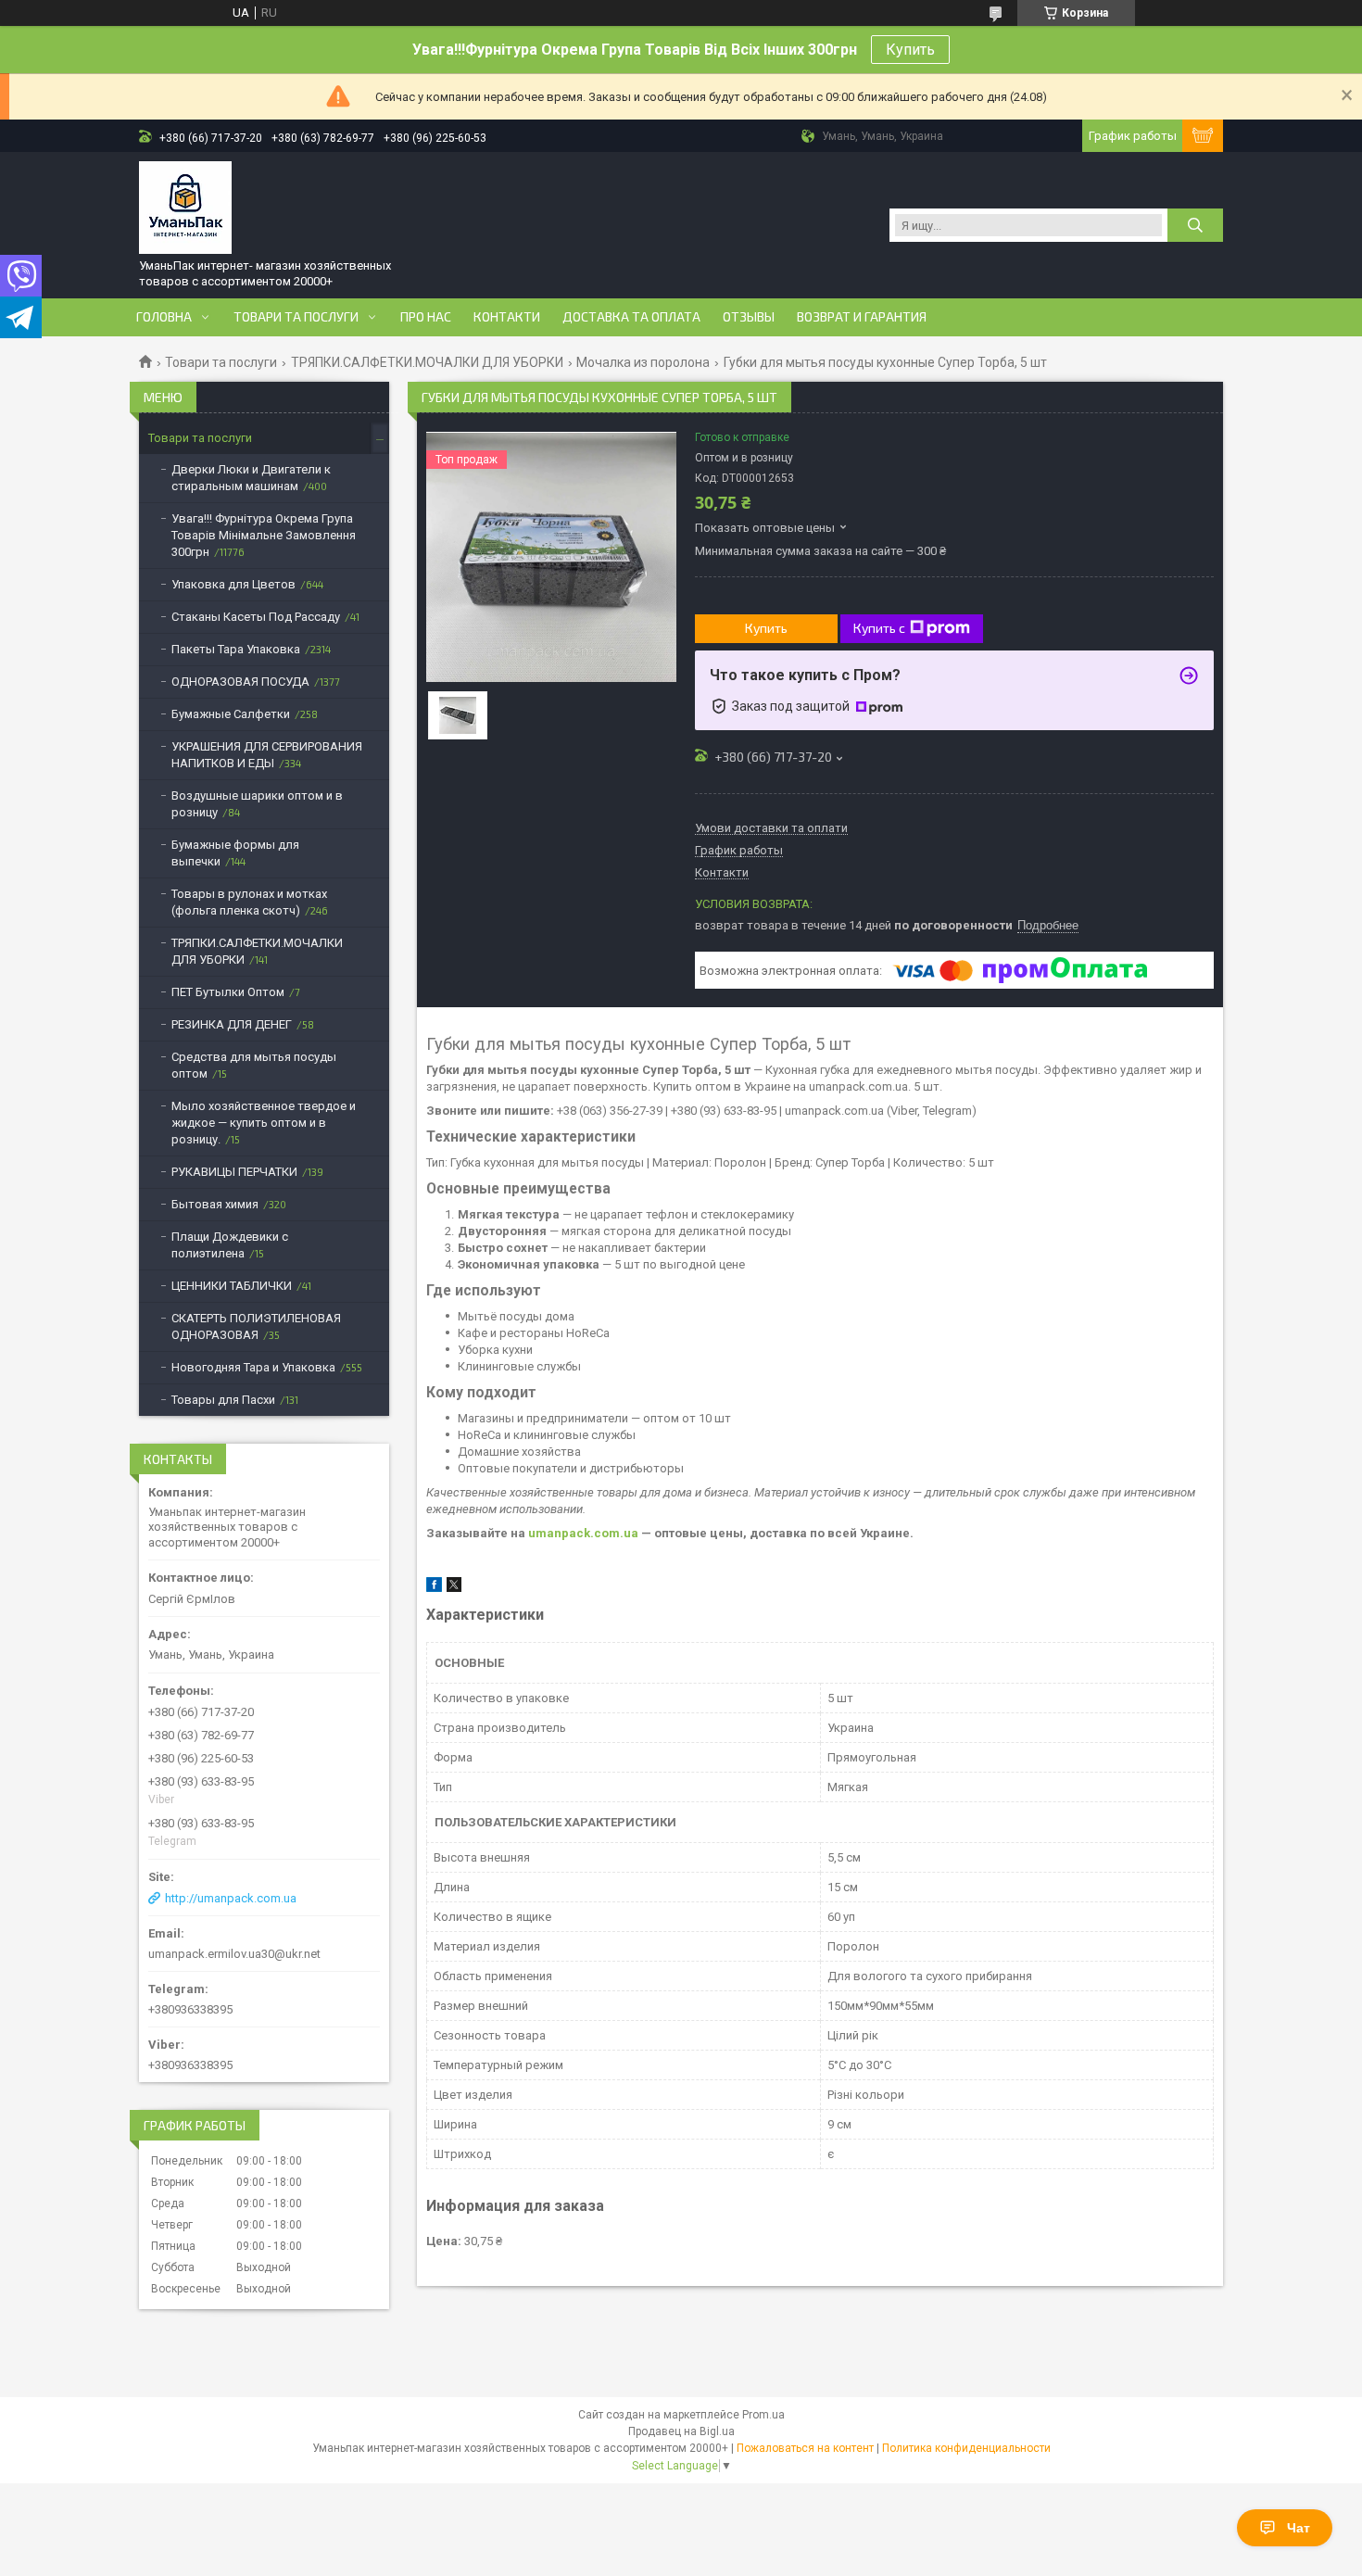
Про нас (426, 317)
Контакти (507, 317)
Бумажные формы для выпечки (235, 853)
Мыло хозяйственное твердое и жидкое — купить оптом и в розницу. (264, 1123)
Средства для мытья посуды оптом (254, 1065)
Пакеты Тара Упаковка (236, 649)
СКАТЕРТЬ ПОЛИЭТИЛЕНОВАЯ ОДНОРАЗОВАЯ (256, 1326)
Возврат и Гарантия (862, 317)
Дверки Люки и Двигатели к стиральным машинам (251, 478)
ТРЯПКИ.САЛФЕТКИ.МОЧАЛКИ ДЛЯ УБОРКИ (427, 362)
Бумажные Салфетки (231, 714)
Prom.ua (763, 2415)
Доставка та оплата (631, 317)
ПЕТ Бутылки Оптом (228, 992)
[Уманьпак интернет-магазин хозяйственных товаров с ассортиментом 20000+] (185, 208)
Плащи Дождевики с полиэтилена (230, 1245)
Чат (1299, 2528)
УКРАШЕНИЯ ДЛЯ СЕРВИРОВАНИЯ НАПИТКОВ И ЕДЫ (267, 755)
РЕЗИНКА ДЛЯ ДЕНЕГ (232, 1024)
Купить (910, 50)
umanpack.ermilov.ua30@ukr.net (234, 1954)
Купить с (879, 628)
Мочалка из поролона (643, 362)
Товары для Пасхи (223, 1400)
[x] (454, 1588)
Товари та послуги (296, 317)
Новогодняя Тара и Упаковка (253, 1367)
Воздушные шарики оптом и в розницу (257, 804)
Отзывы (749, 317)
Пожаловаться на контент (805, 2448)
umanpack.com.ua (583, 1533)
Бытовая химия (215, 1204)
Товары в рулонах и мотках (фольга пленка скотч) (249, 902)
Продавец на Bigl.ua (681, 2431)
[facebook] (434, 1588)
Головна (164, 317)
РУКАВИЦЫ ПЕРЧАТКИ (234, 1172)
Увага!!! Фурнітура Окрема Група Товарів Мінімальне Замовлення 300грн (264, 535)
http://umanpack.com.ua (231, 1898)
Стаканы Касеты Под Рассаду (256, 617)
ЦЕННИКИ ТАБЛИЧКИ (232, 1286)
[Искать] (1195, 225)
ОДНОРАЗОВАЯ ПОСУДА (240, 682)
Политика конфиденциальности (966, 2448)
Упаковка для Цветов (233, 584)
